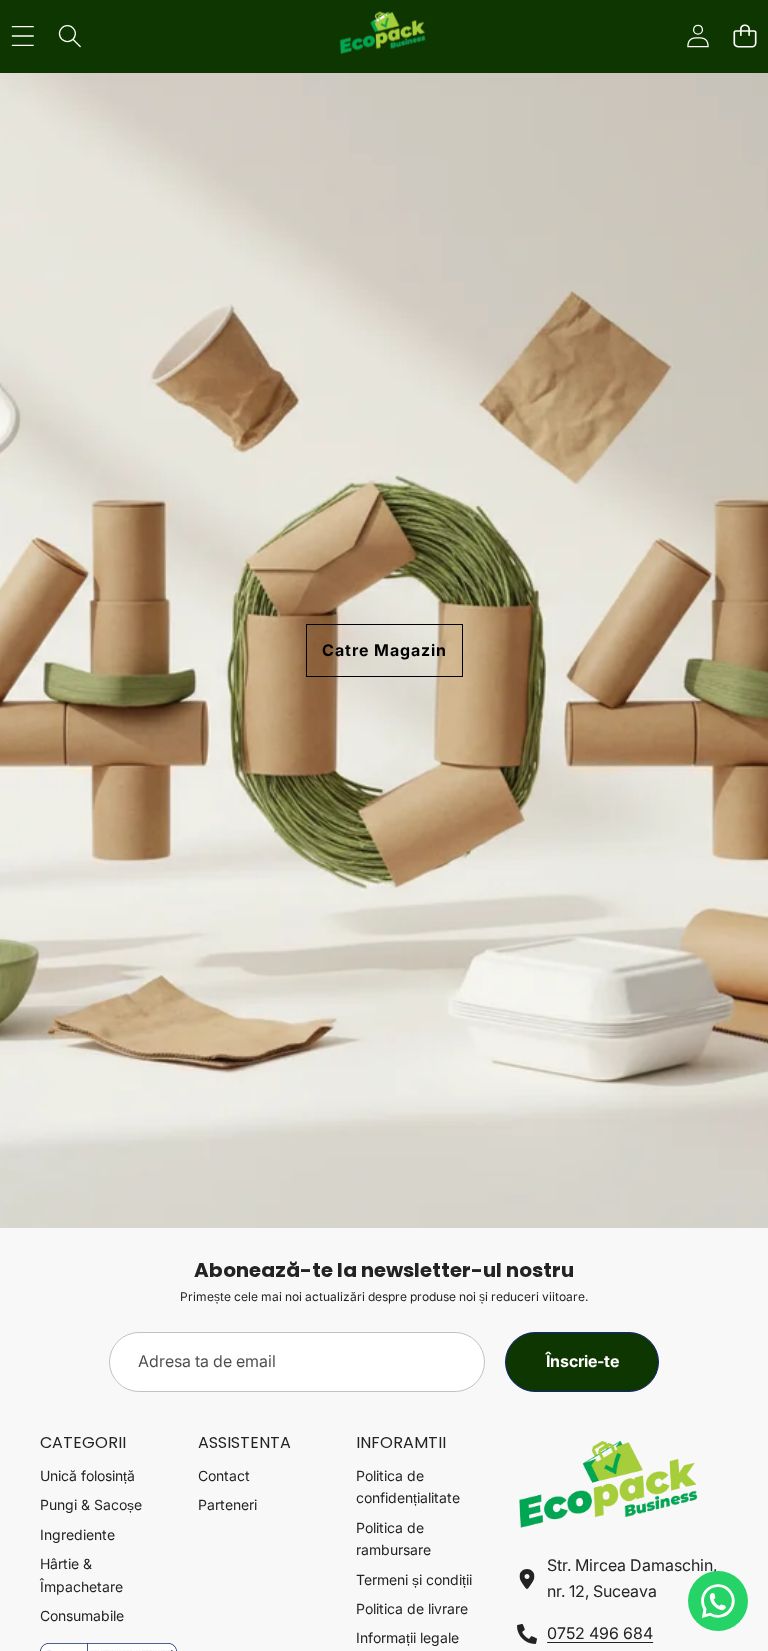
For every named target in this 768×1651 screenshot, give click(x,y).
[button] (744, 36)
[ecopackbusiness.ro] (383, 36)
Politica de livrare (412, 1608)
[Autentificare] (697, 36)
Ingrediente (77, 1534)
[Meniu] (22, 36)
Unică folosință (87, 1475)
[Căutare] (69, 36)
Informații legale (407, 1637)
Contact (224, 1475)
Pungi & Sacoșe (91, 1504)
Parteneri (227, 1504)
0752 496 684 (600, 1633)
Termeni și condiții (414, 1579)
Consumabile (82, 1615)
